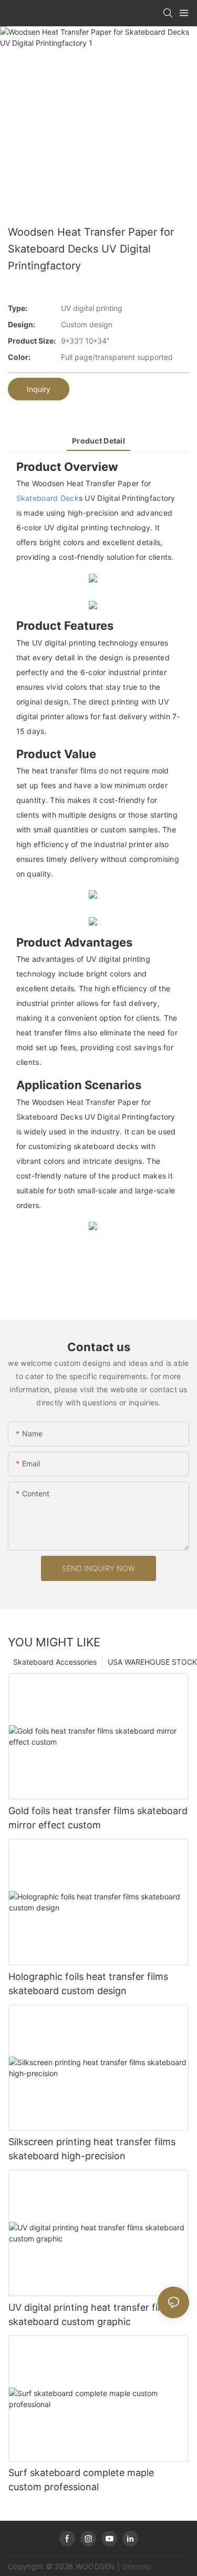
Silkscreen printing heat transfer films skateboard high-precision (92, 2149)
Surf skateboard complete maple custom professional (81, 2480)
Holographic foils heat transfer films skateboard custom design (88, 1984)
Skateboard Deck (48, 498)
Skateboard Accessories (55, 1662)
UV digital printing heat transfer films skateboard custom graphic (91, 2315)
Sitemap (137, 2566)
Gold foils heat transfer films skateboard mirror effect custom (98, 1818)
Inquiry (39, 389)
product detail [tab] (98, 441)
